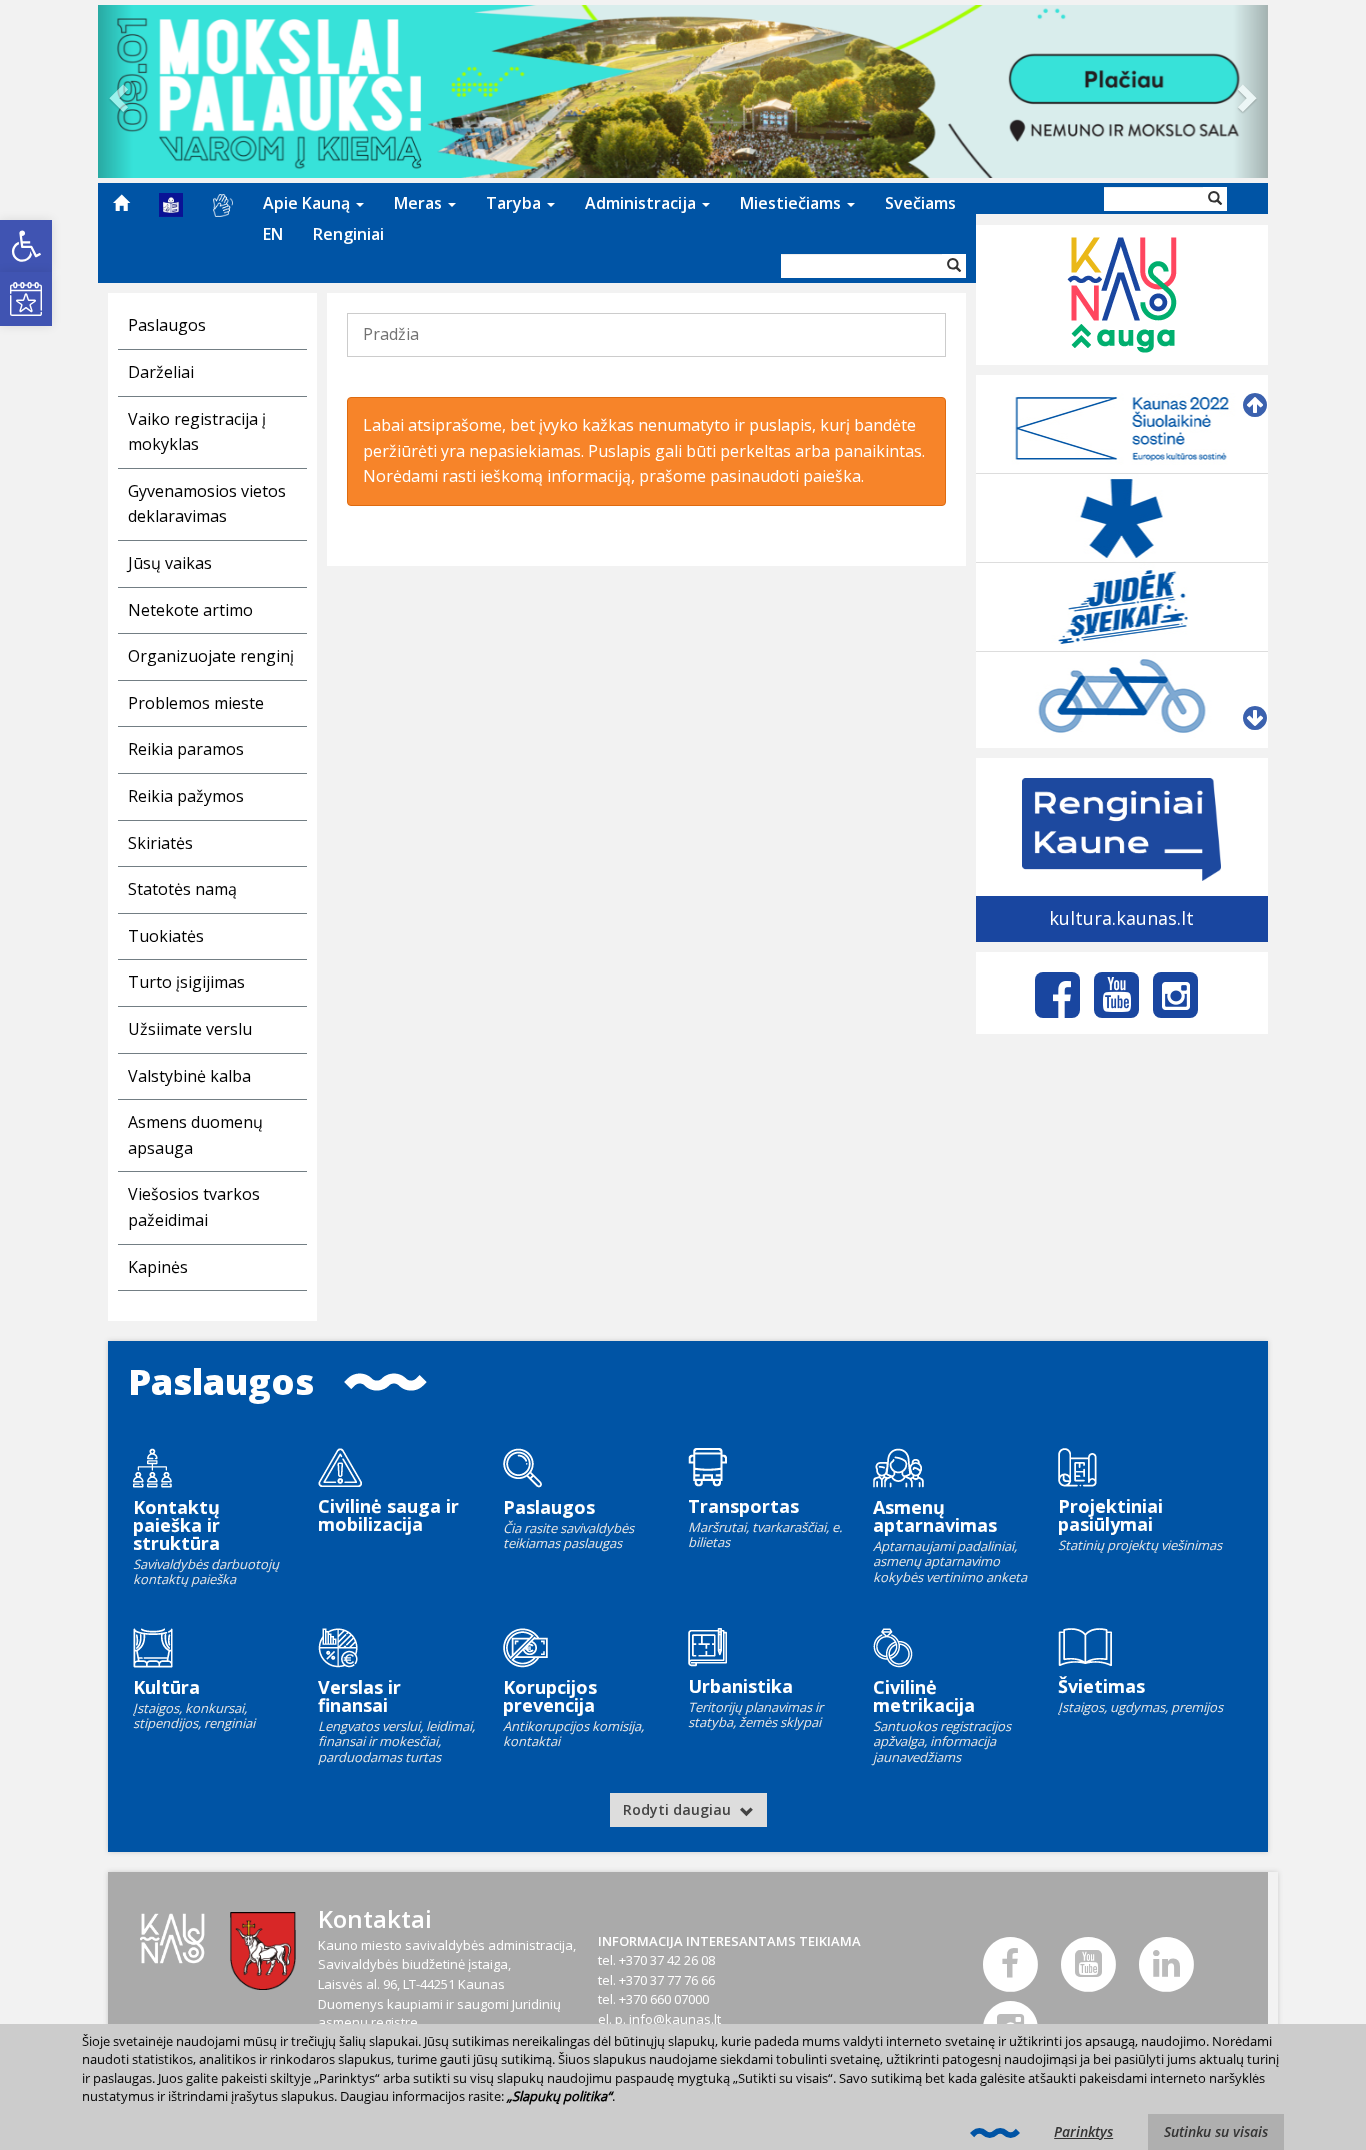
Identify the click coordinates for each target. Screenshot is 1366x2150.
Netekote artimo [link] (190, 610)
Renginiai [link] (348, 234)
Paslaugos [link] (167, 325)
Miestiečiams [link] (792, 203)
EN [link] (273, 234)
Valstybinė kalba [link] (189, 1076)
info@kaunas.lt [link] (675, 2019)
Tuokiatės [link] (166, 936)
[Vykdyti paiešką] (954, 266)
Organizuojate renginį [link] (211, 656)
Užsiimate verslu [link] (190, 1029)
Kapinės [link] (158, 1267)
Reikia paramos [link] (186, 749)
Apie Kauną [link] (308, 203)
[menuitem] (121, 203)
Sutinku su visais (1216, 2131)
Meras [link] (420, 203)
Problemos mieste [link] (196, 703)
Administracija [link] (642, 203)
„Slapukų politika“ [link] (559, 2096)
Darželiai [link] (161, 372)
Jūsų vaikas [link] (170, 563)
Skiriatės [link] (160, 843)
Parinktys (1083, 2131)
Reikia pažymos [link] (186, 796)
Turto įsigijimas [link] (186, 982)
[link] (26, 246)
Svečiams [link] (920, 203)
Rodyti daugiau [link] (679, 1809)
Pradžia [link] (391, 334)
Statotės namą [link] (182, 889)
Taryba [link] (515, 203)
